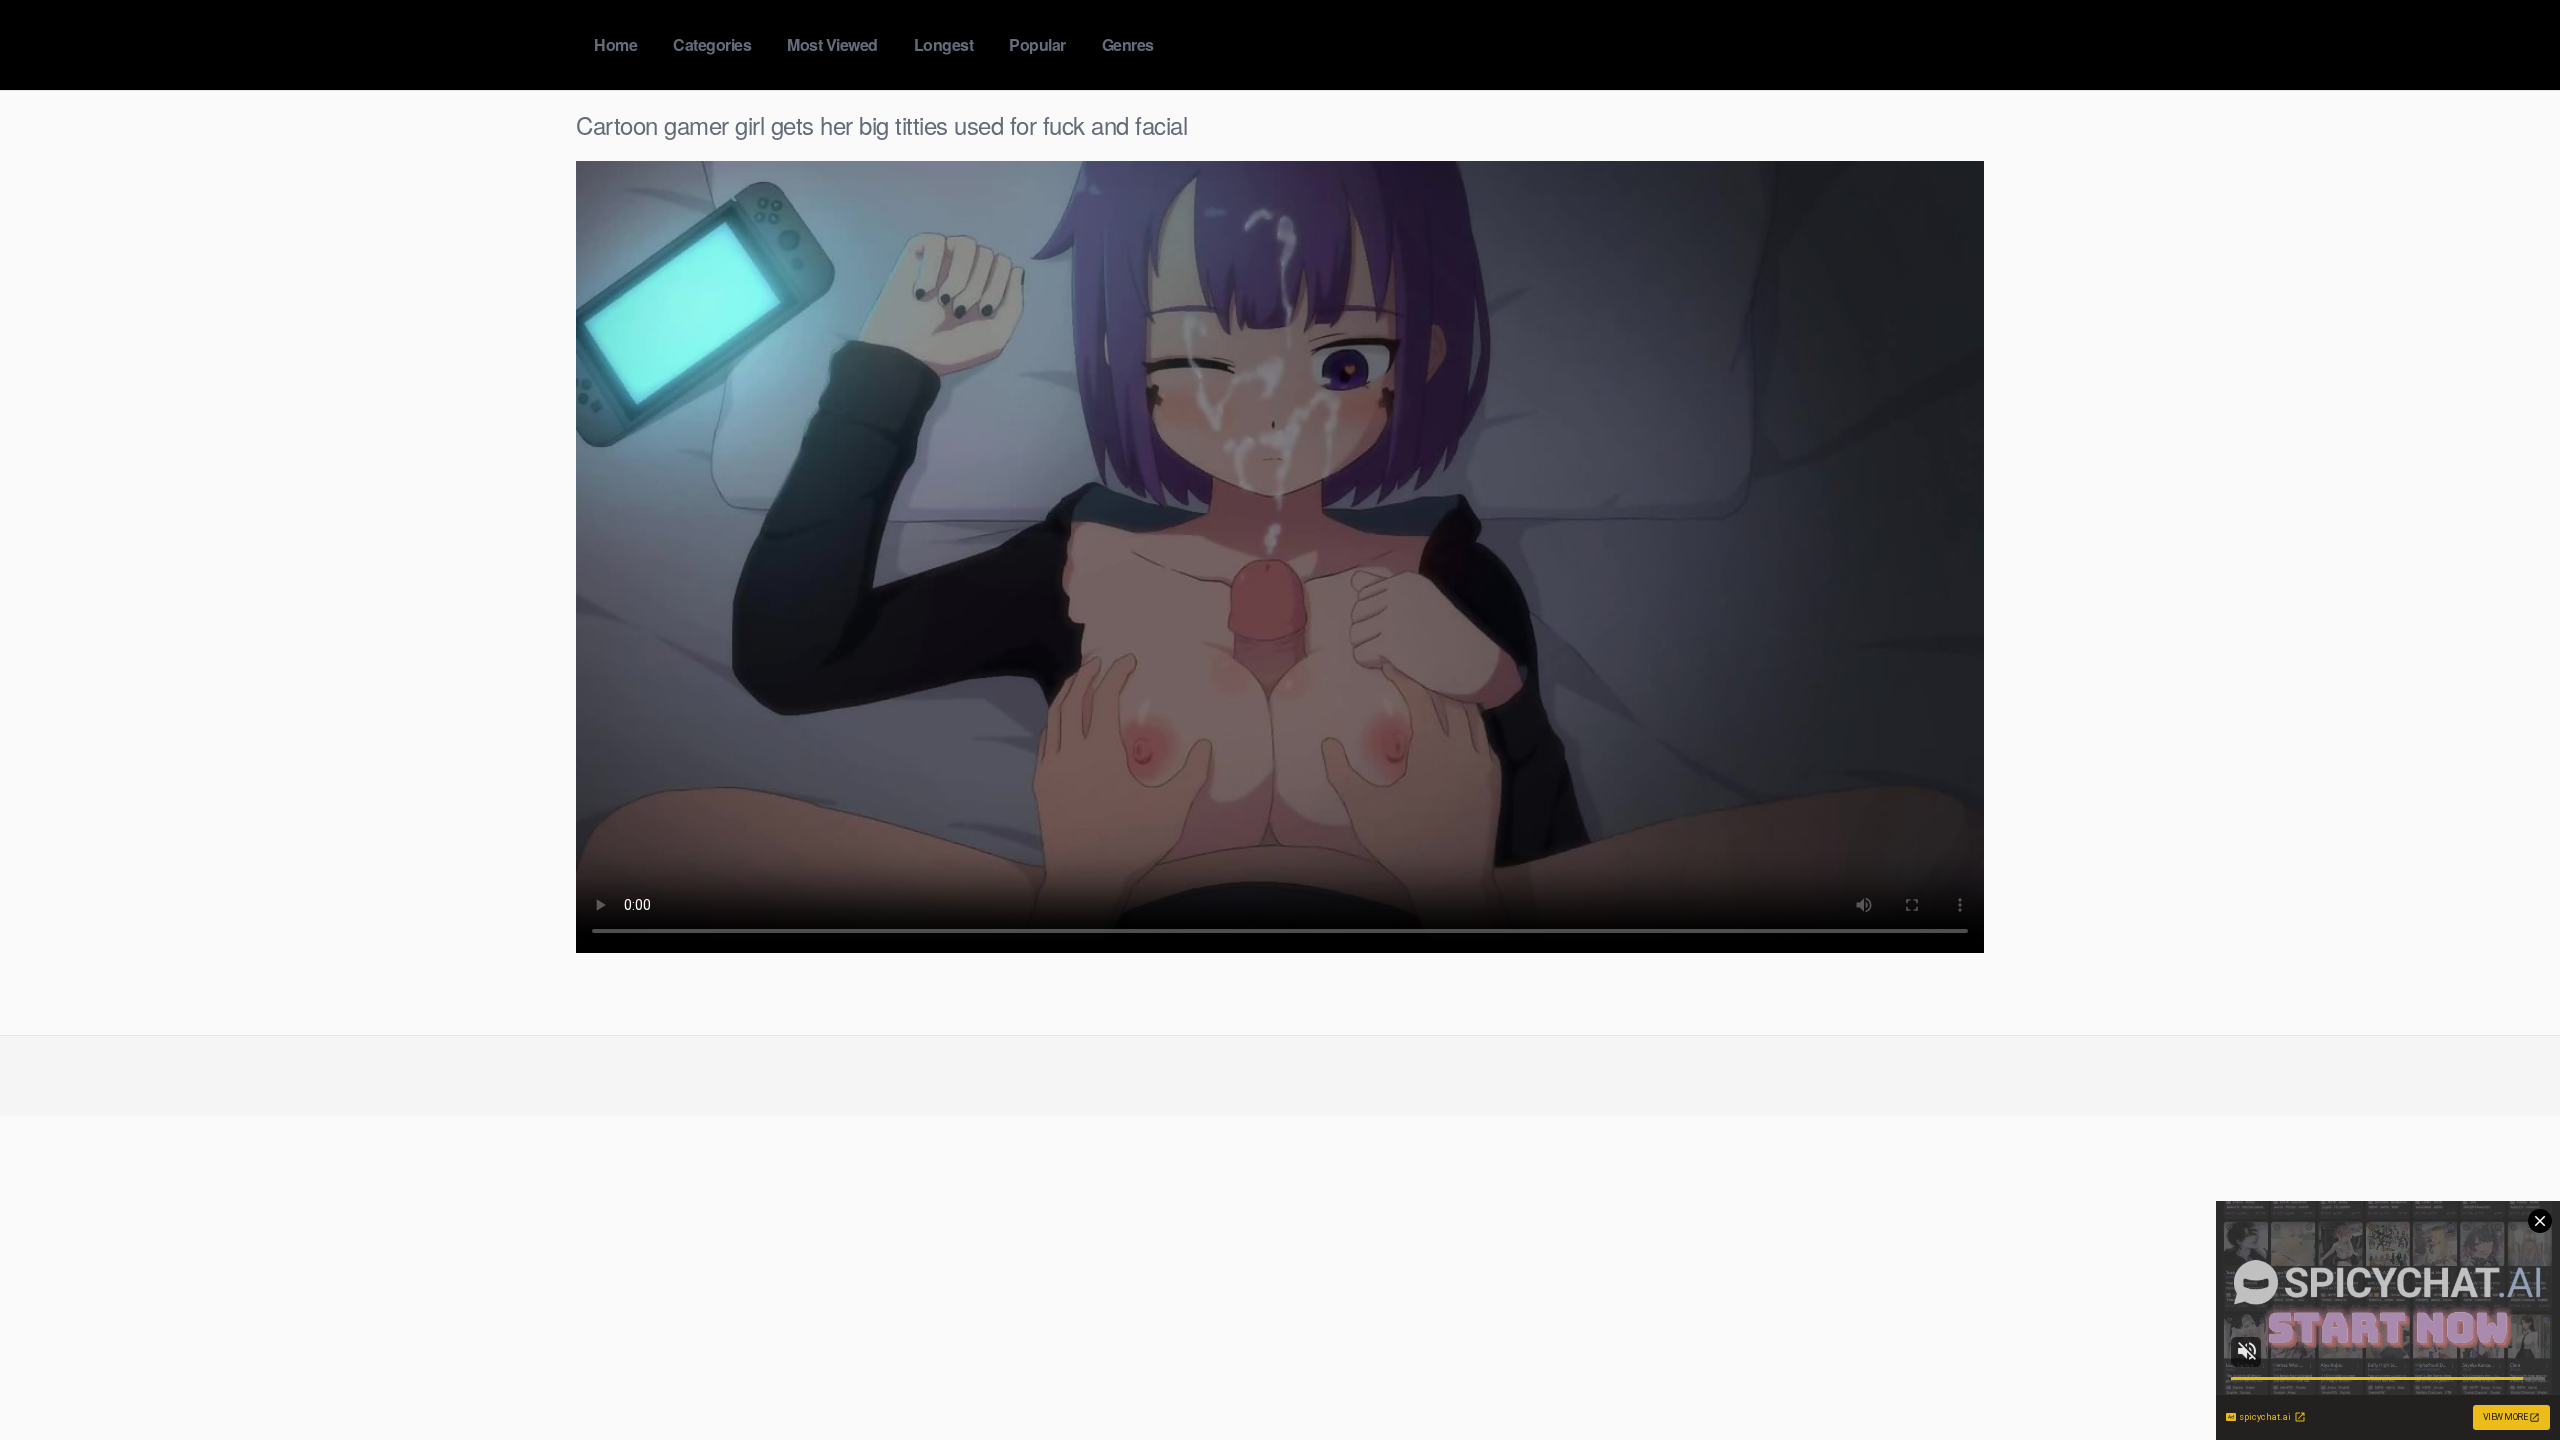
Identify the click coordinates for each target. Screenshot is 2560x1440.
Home (615, 44)
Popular (1037, 44)
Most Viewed (832, 44)
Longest (944, 44)
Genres (1128, 44)
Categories (712, 44)
